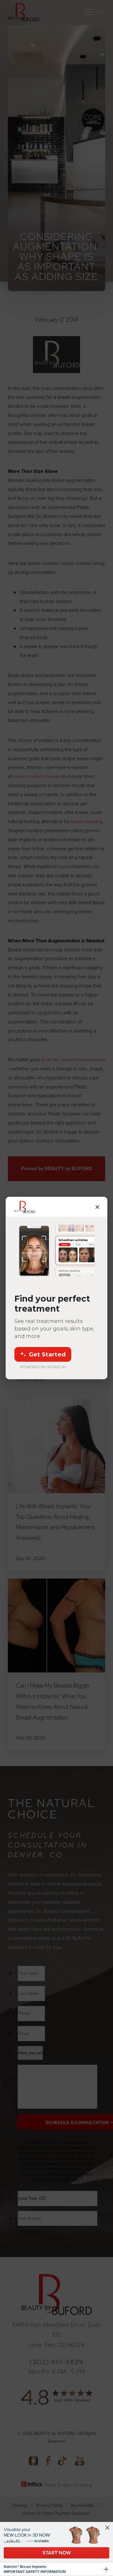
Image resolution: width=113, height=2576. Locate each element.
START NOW (56, 2553)
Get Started (47, 1354)
